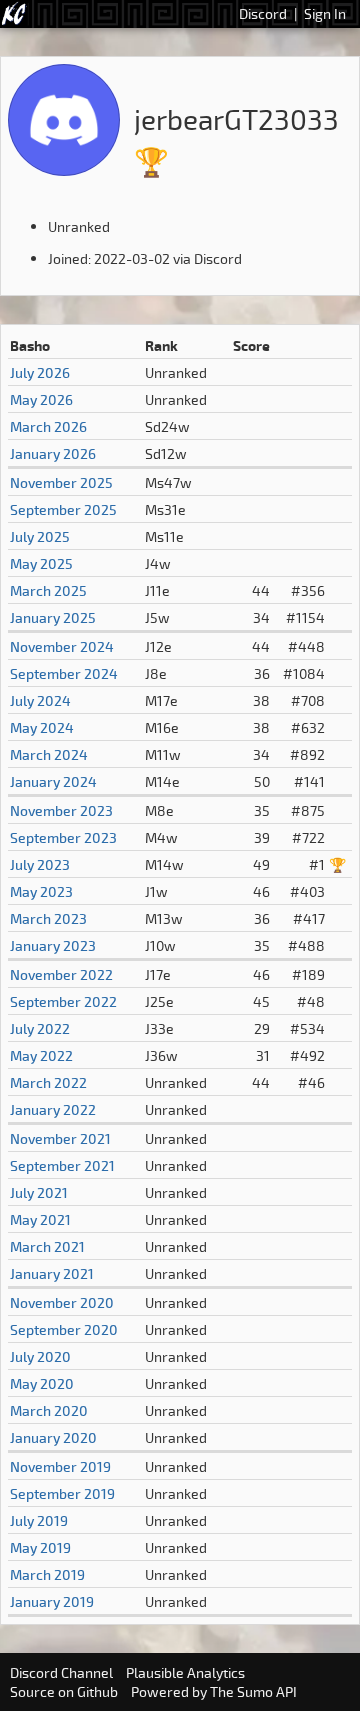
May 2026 (41, 399)
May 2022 (41, 1055)
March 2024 (49, 754)
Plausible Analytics (185, 1672)
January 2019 (52, 1601)
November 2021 (60, 1138)
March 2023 (48, 918)
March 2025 (48, 590)
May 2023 (41, 891)
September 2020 (64, 1329)
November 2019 (60, 1466)
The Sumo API (253, 1691)
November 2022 (61, 974)
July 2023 (40, 864)
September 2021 (62, 1165)
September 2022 (63, 1001)
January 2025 (53, 617)
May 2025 (41, 563)
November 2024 (62, 646)
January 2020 (53, 1437)
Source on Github (64, 1691)
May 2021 (40, 1219)
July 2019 (39, 1520)
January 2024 (53, 781)
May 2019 (40, 1547)
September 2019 (62, 1493)
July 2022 (40, 1028)
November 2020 (62, 1302)
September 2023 (63, 837)
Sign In (325, 13)
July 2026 (40, 372)
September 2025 (63, 509)
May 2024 (42, 727)
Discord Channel (61, 1672)
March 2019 (47, 1574)
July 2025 (40, 536)
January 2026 (53, 453)
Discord (263, 13)
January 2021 (52, 1273)
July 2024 (40, 700)
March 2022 (48, 1082)
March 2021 (47, 1246)
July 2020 (40, 1356)
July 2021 (39, 1192)
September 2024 (64, 673)
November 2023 (61, 810)
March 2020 (49, 1410)
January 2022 (53, 1109)
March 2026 (48, 426)
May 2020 (42, 1383)
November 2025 (61, 482)
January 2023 (53, 945)
